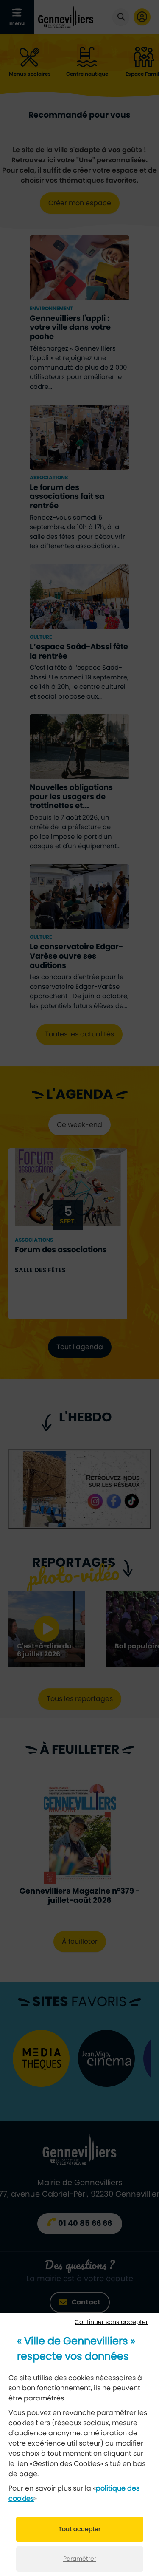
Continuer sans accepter (111, 2322)
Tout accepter (79, 2529)
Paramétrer (80, 2559)
